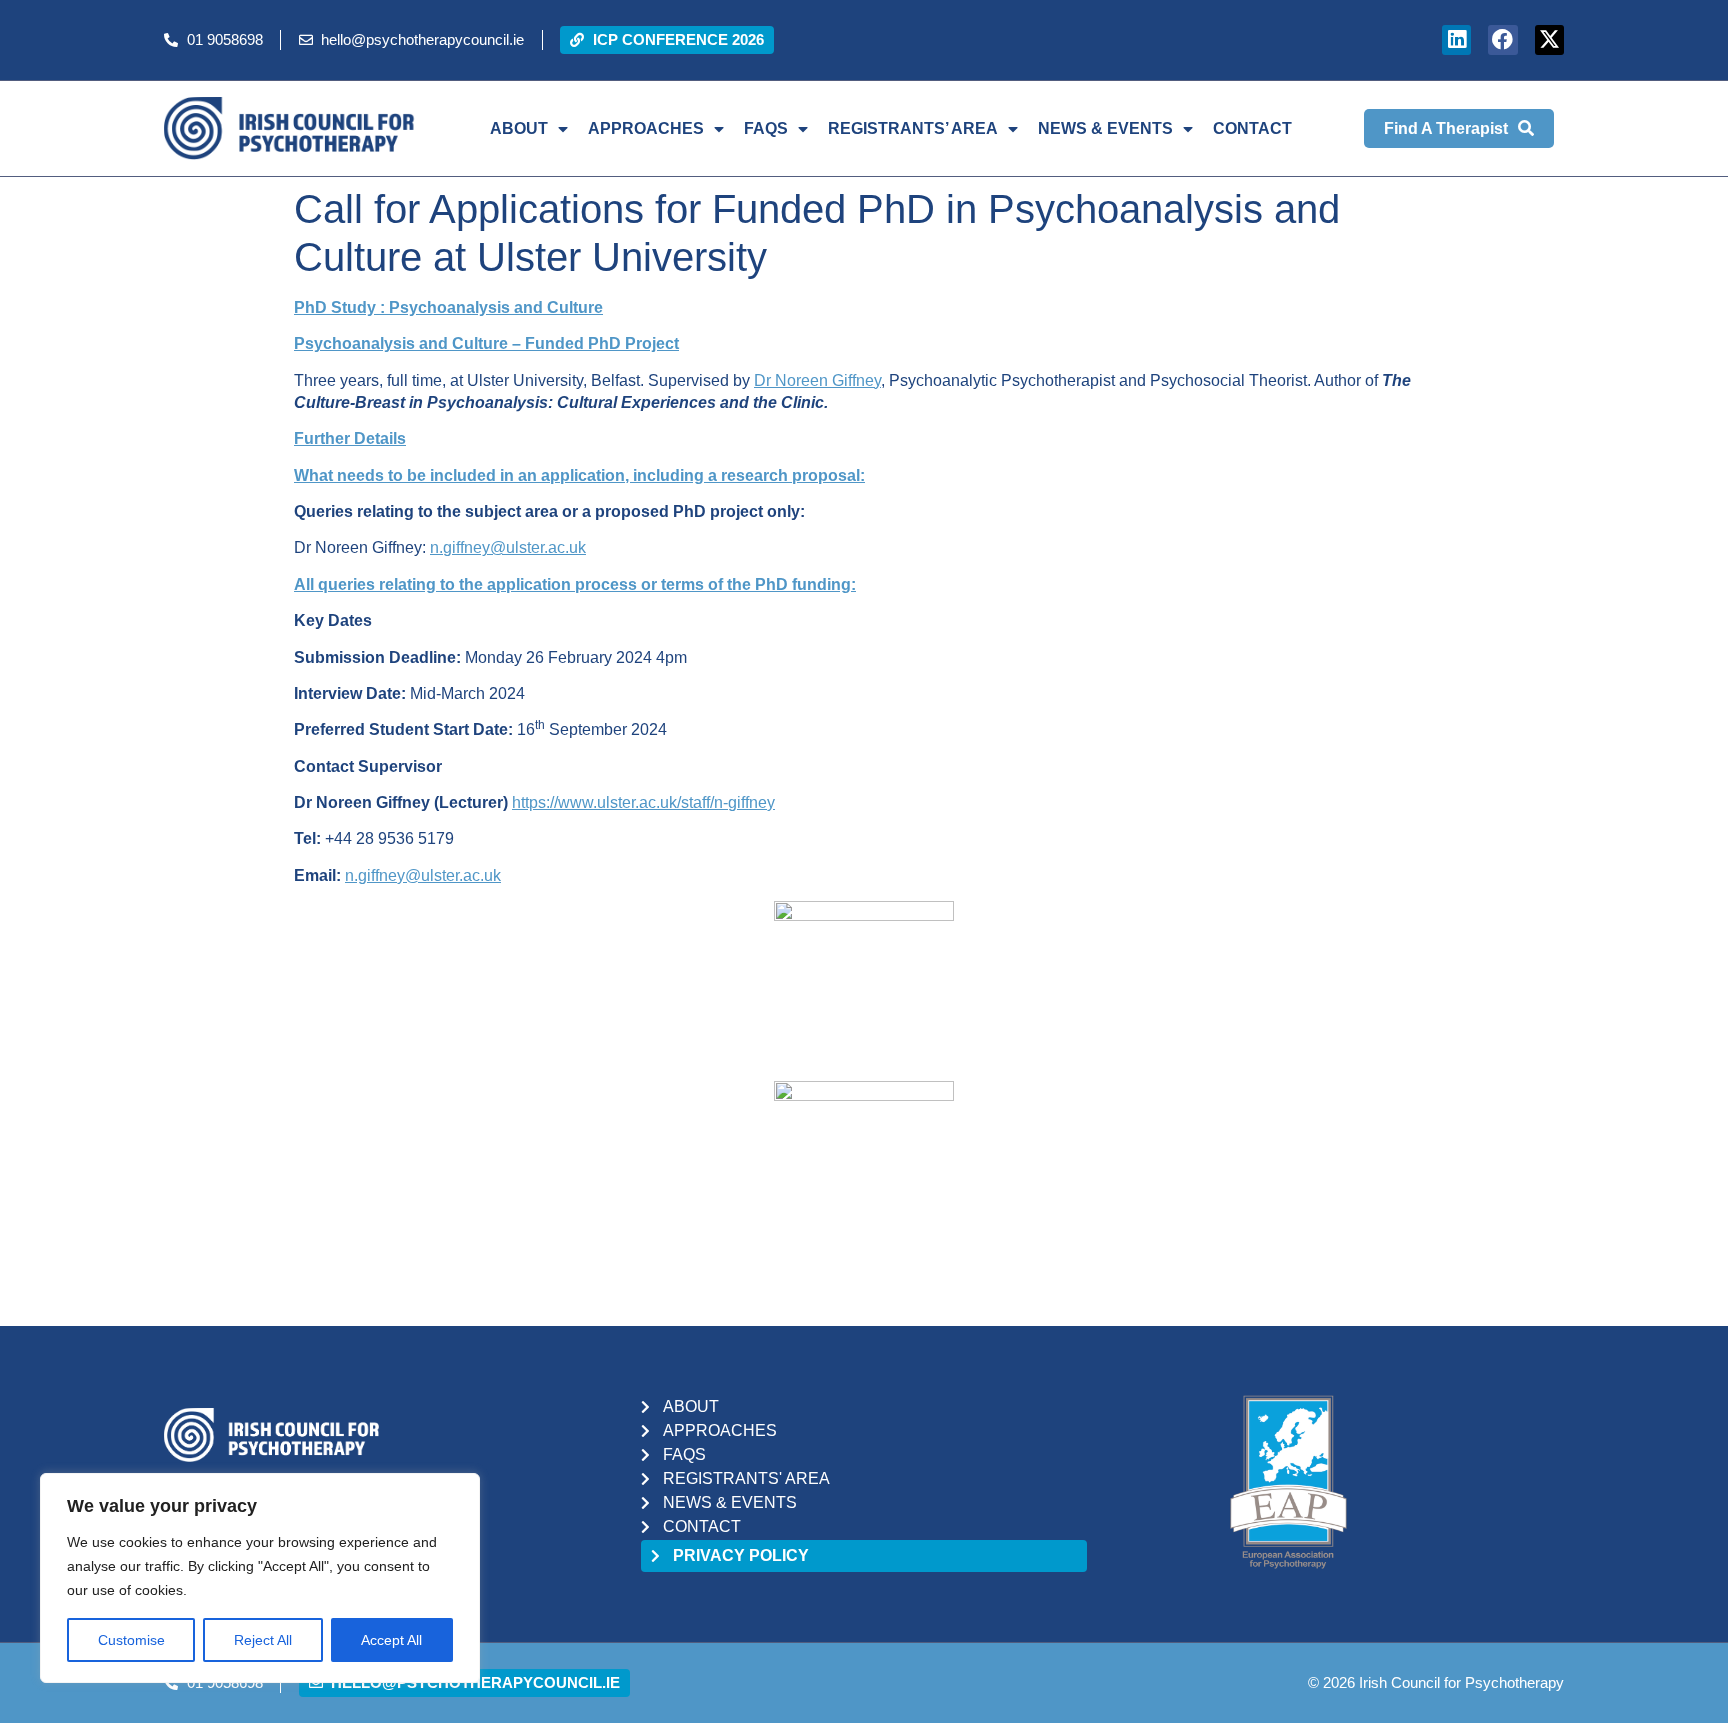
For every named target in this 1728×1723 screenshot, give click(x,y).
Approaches (646, 128)
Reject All (263, 1640)
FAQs (766, 128)
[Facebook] (1502, 39)
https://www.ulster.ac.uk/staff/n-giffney (643, 802)
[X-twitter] (1549, 39)
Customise (131, 1640)
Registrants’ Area (913, 128)
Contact (1252, 128)
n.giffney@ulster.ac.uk (508, 547)
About (519, 128)
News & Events (1105, 128)
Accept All (391, 1640)
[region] (260, 1578)
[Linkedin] (1456, 39)
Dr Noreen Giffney (817, 380)
